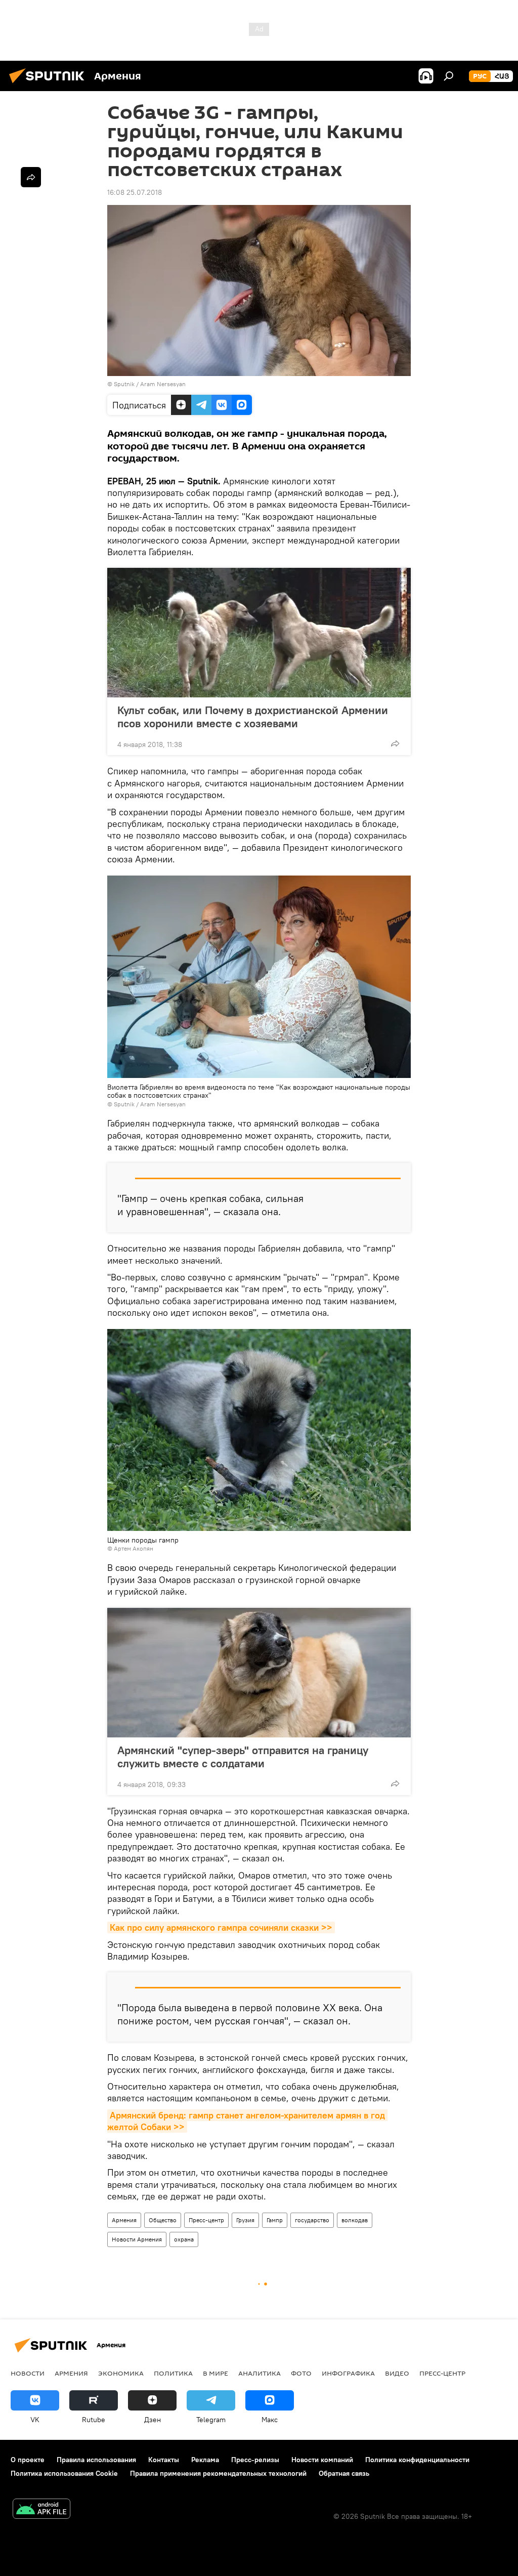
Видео (397, 2373)
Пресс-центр (206, 2220)
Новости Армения (137, 2239)
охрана (184, 2239)
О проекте (28, 2460)
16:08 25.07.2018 (135, 192)
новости (28, 2373)
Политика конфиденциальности (417, 2460)
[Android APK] (41, 2510)
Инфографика (348, 2373)
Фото (301, 2373)
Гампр (275, 2220)
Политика (173, 2373)
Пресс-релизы (255, 2460)
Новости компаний (322, 2460)
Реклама (205, 2460)
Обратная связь (344, 2473)
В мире (215, 2373)
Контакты (164, 2460)
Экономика (121, 2373)
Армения (124, 2220)
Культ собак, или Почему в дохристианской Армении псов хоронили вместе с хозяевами (253, 717)
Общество (163, 2220)
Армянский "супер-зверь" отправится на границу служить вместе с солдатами (243, 1757)
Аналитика (260, 2373)
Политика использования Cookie (64, 2473)
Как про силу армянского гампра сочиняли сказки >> (221, 1927)
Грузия (245, 2220)
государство (312, 2220)
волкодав (355, 2220)
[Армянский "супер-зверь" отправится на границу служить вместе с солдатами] (259, 1673)
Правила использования (96, 2460)
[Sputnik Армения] (50, 85)
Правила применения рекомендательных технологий (218, 2473)
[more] (395, 743)
